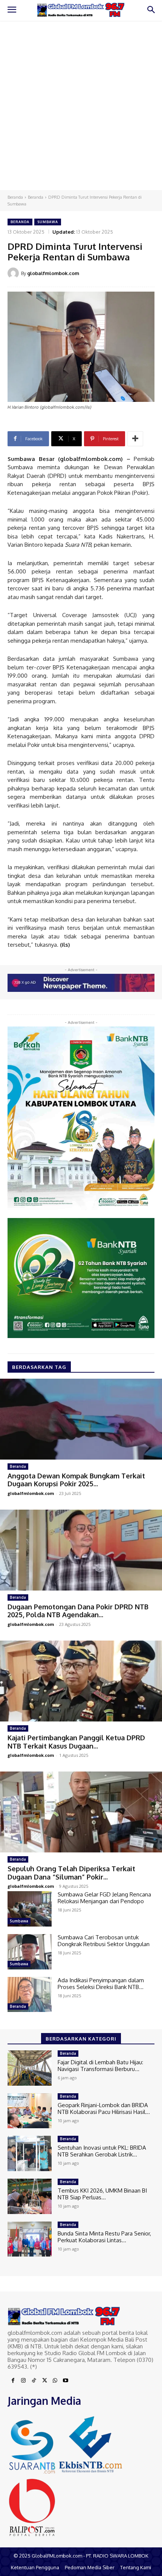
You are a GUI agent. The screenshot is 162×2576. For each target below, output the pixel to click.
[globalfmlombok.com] (14, 273)
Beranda (15, 197)
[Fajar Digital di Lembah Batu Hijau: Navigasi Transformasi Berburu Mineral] (30, 2068)
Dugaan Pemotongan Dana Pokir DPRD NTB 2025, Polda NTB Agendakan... (78, 1611)
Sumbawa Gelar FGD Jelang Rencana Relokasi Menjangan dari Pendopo (104, 1898)
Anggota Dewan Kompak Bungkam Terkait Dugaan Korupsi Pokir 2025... (76, 1480)
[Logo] (81, 10)
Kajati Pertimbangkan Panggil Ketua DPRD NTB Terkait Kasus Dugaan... (76, 1742)
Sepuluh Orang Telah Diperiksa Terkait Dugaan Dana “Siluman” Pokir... (71, 1873)
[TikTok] (34, 2381)
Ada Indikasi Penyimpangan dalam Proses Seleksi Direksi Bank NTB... (101, 1984)
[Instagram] (23, 2381)
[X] (44, 2381)
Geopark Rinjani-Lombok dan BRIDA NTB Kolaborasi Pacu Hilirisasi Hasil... (104, 2108)
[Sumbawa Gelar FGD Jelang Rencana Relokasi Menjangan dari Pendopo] (30, 1909)
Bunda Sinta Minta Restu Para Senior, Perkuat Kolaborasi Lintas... (104, 2237)
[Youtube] (66, 2381)
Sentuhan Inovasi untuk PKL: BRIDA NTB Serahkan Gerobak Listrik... (102, 2151)
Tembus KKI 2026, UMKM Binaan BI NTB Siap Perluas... (102, 2194)
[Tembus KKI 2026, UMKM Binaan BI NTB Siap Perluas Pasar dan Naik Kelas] (30, 2196)
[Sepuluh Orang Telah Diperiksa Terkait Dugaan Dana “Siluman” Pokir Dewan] (81, 1812)
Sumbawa (48, 222)
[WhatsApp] (55, 2381)
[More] (135, 439)
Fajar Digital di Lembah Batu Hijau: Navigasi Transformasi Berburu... (100, 2066)
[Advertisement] (81, 105)
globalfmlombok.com (53, 273)
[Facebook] (13, 2381)
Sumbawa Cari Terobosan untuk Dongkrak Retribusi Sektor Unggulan (104, 1941)
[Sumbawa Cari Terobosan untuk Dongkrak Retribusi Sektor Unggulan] (30, 1952)
